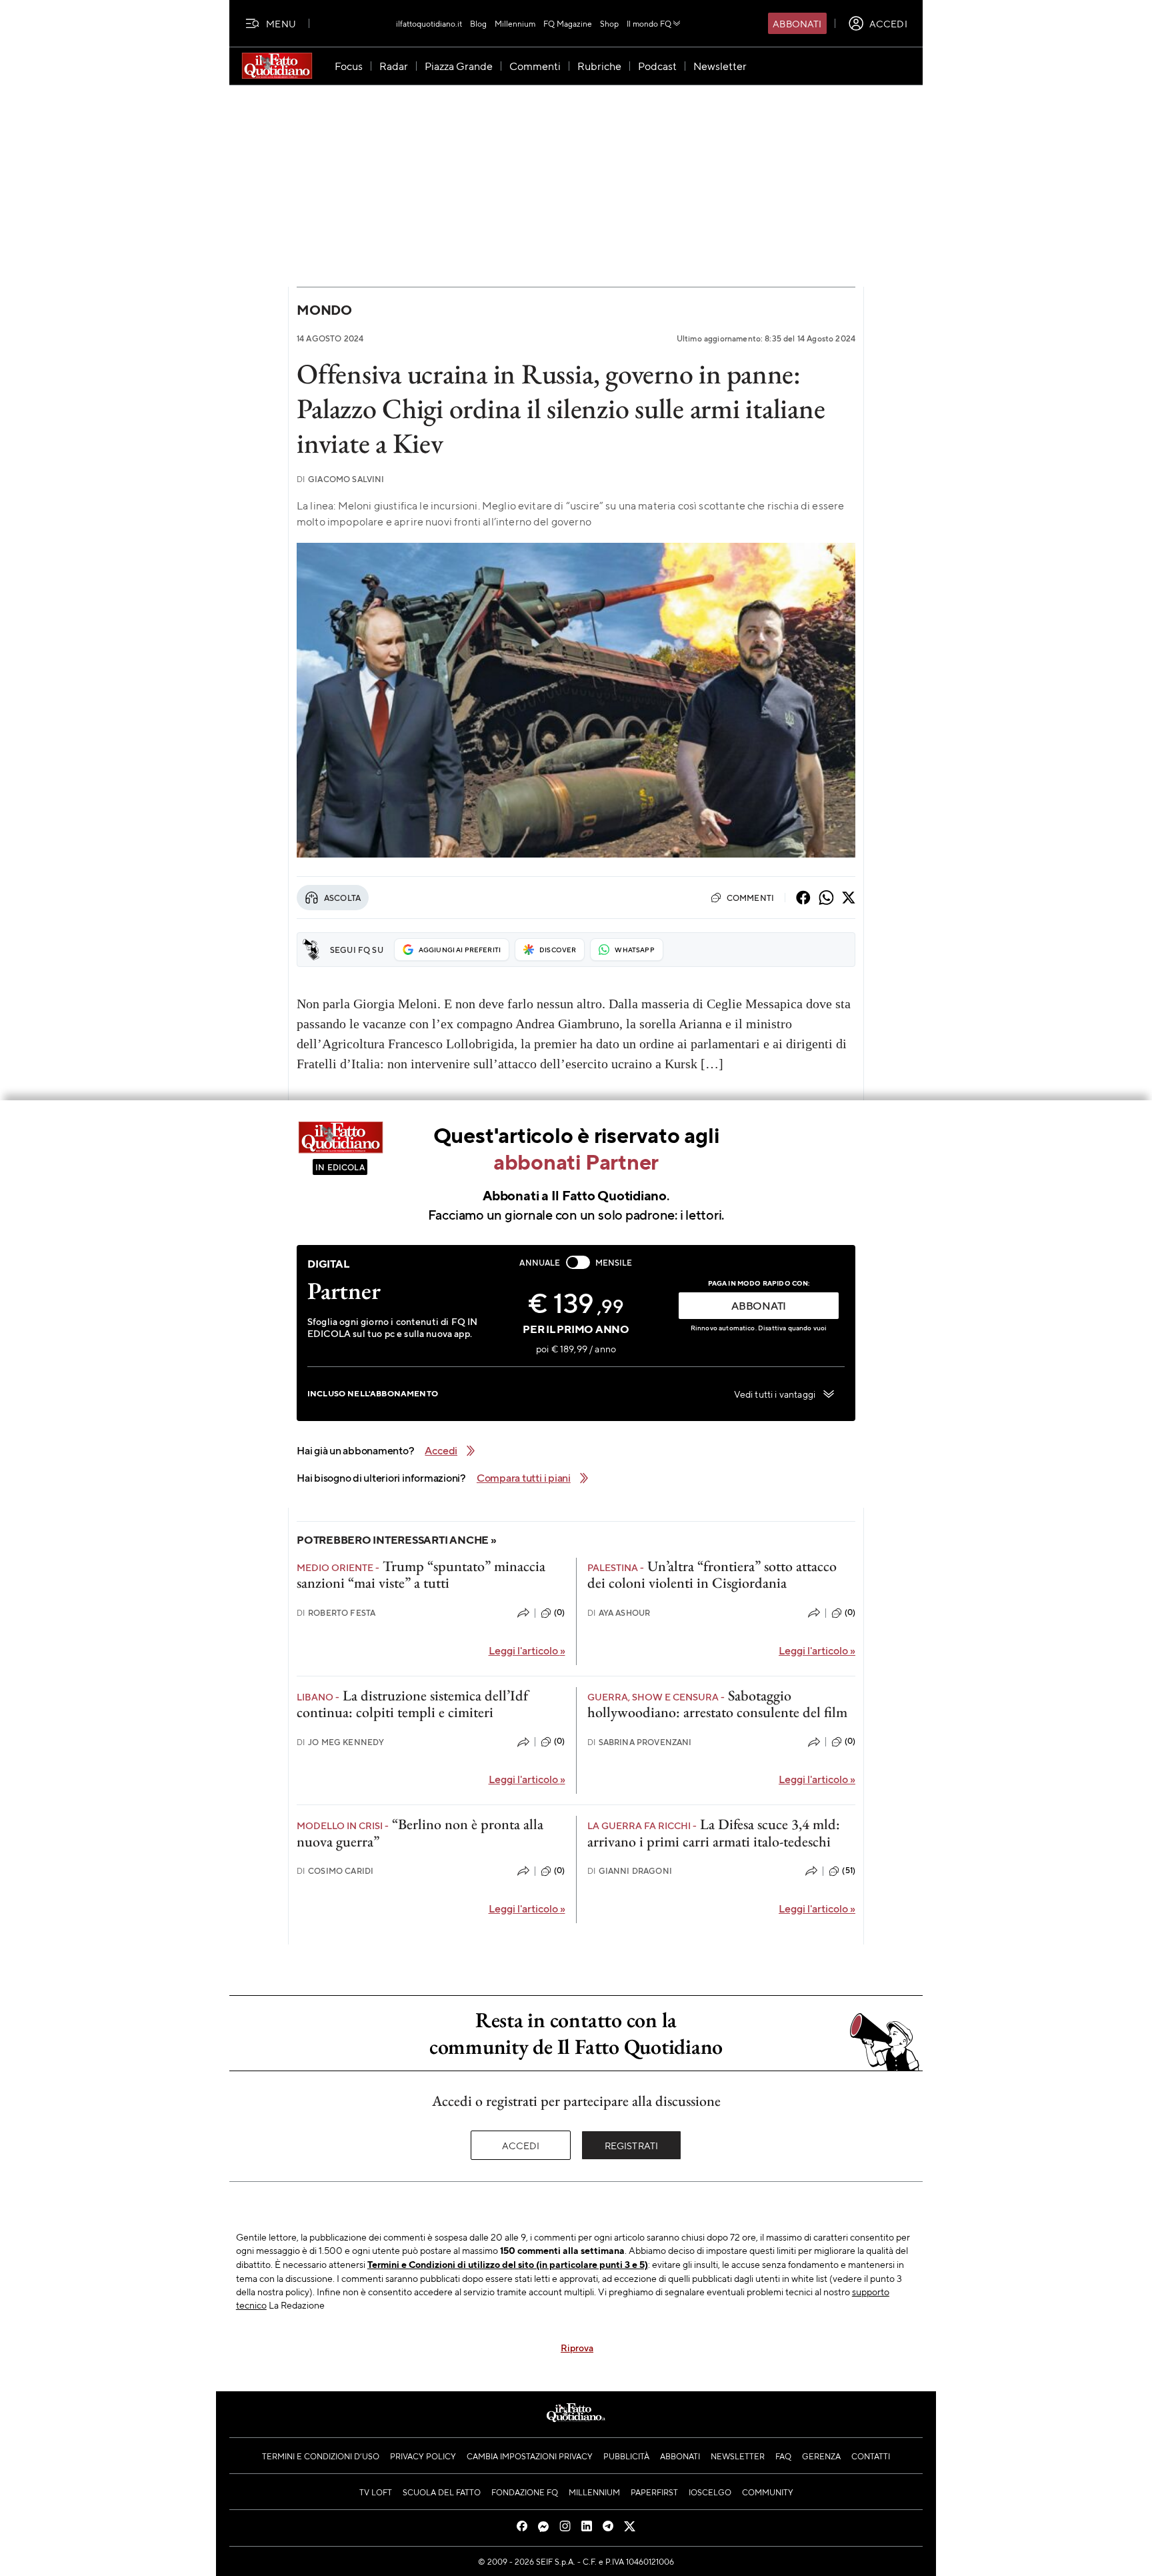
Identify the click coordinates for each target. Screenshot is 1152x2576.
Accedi (521, 2145)
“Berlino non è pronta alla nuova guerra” (420, 1832)
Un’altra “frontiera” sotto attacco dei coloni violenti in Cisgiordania (712, 1574)
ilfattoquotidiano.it (429, 23)
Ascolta (342, 898)
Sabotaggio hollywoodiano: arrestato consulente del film (717, 1704)
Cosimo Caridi (335, 1871)
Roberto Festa (336, 1613)
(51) (849, 1870)
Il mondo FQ (649, 23)
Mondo (324, 310)
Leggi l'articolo (527, 1650)
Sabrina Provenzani (640, 1742)
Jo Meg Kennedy (340, 1742)
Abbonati (797, 23)
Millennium (515, 23)
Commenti (750, 898)
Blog (478, 23)
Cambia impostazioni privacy (530, 2456)
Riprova (577, 2347)
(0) (559, 1612)
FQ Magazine (568, 23)
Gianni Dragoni (630, 1871)
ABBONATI (759, 1305)
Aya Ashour (619, 1613)
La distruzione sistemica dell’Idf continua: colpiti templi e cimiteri (412, 1704)
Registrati (632, 2145)
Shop (609, 23)
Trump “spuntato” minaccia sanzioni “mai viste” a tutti (421, 1574)
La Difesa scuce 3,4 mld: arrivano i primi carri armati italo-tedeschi (714, 1832)
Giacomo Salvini (341, 479)
